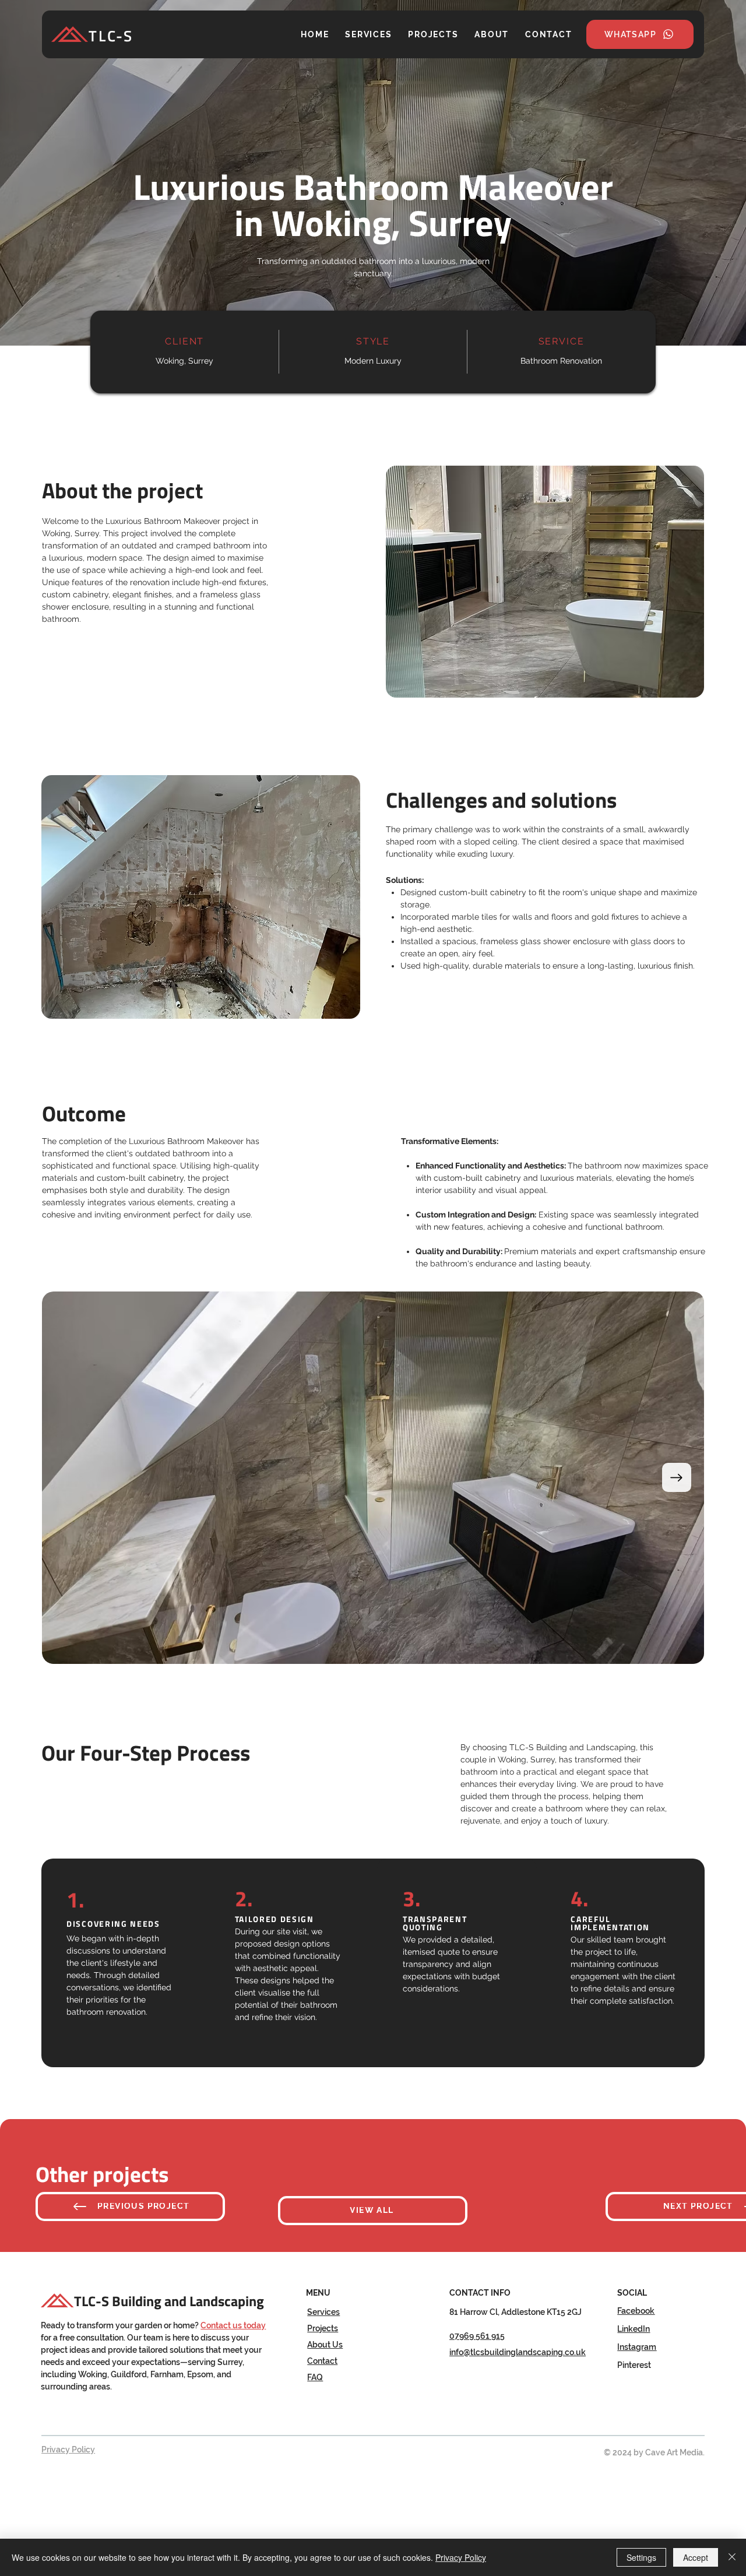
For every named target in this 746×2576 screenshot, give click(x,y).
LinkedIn (634, 2329)
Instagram (637, 2347)
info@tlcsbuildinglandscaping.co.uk (518, 2352)
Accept (696, 2557)
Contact (322, 2361)
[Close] (732, 2557)
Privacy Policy (68, 2450)
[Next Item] (677, 1477)
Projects (323, 2328)
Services (323, 2312)
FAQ (315, 2377)
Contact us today (233, 2325)
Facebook (636, 2311)
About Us (325, 2345)
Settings (641, 2557)
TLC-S (111, 36)
